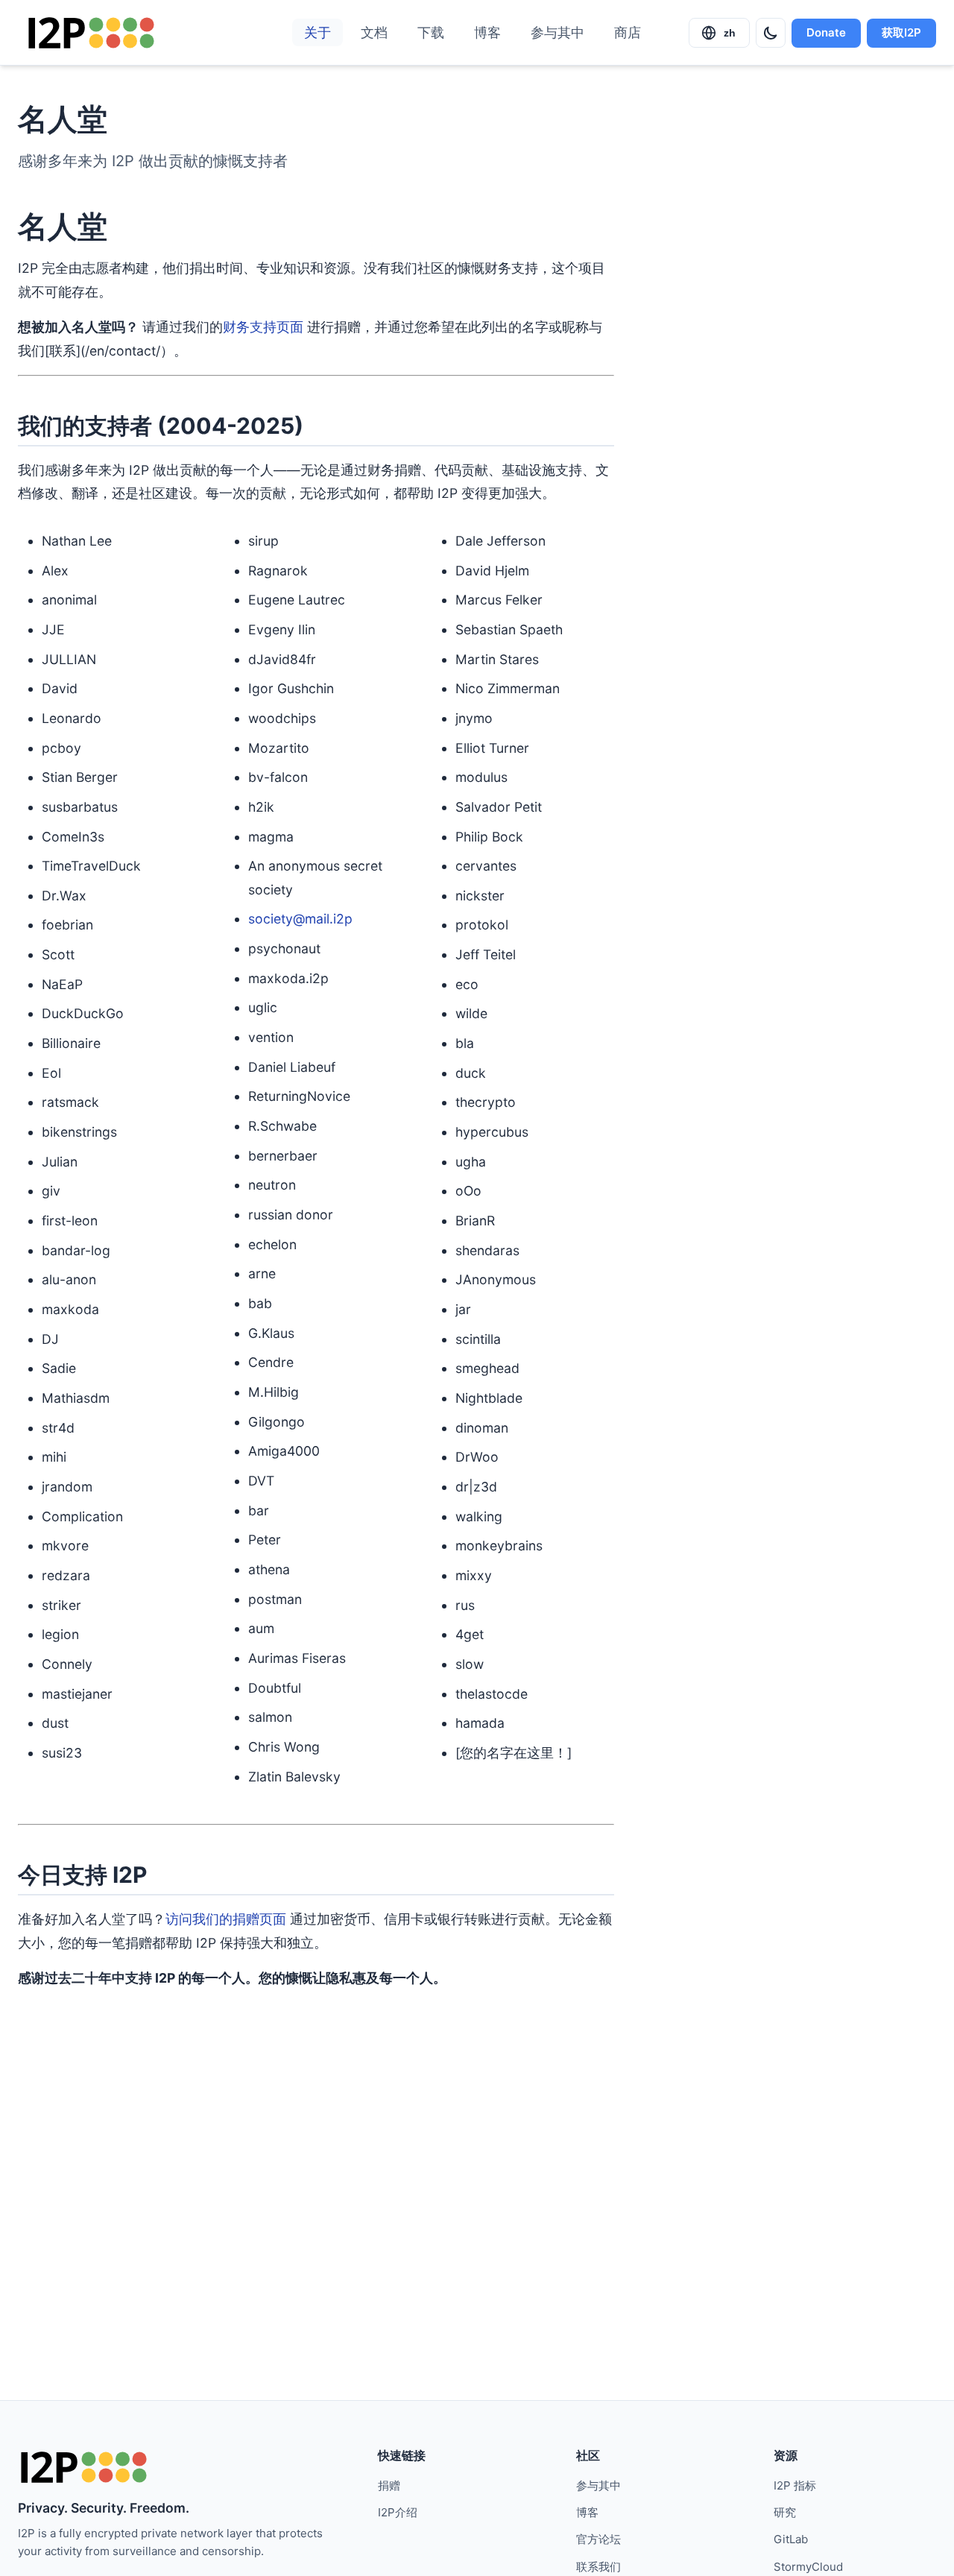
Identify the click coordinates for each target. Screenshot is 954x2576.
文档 (374, 32)
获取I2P (901, 32)
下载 (431, 32)
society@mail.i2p (300, 919)
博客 (487, 32)
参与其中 (557, 32)
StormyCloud (808, 2567)
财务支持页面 (263, 327)
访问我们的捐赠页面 (226, 1919)
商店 (628, 32)
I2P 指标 (795, 2485)
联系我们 (598, 2567)
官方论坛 (598, 2539)
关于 (318, 32)
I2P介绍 (398, 2512)
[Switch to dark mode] (771, 33)
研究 (785, 2512)
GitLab (791, 2539)
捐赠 (389, 2485)
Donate (826, 32)
